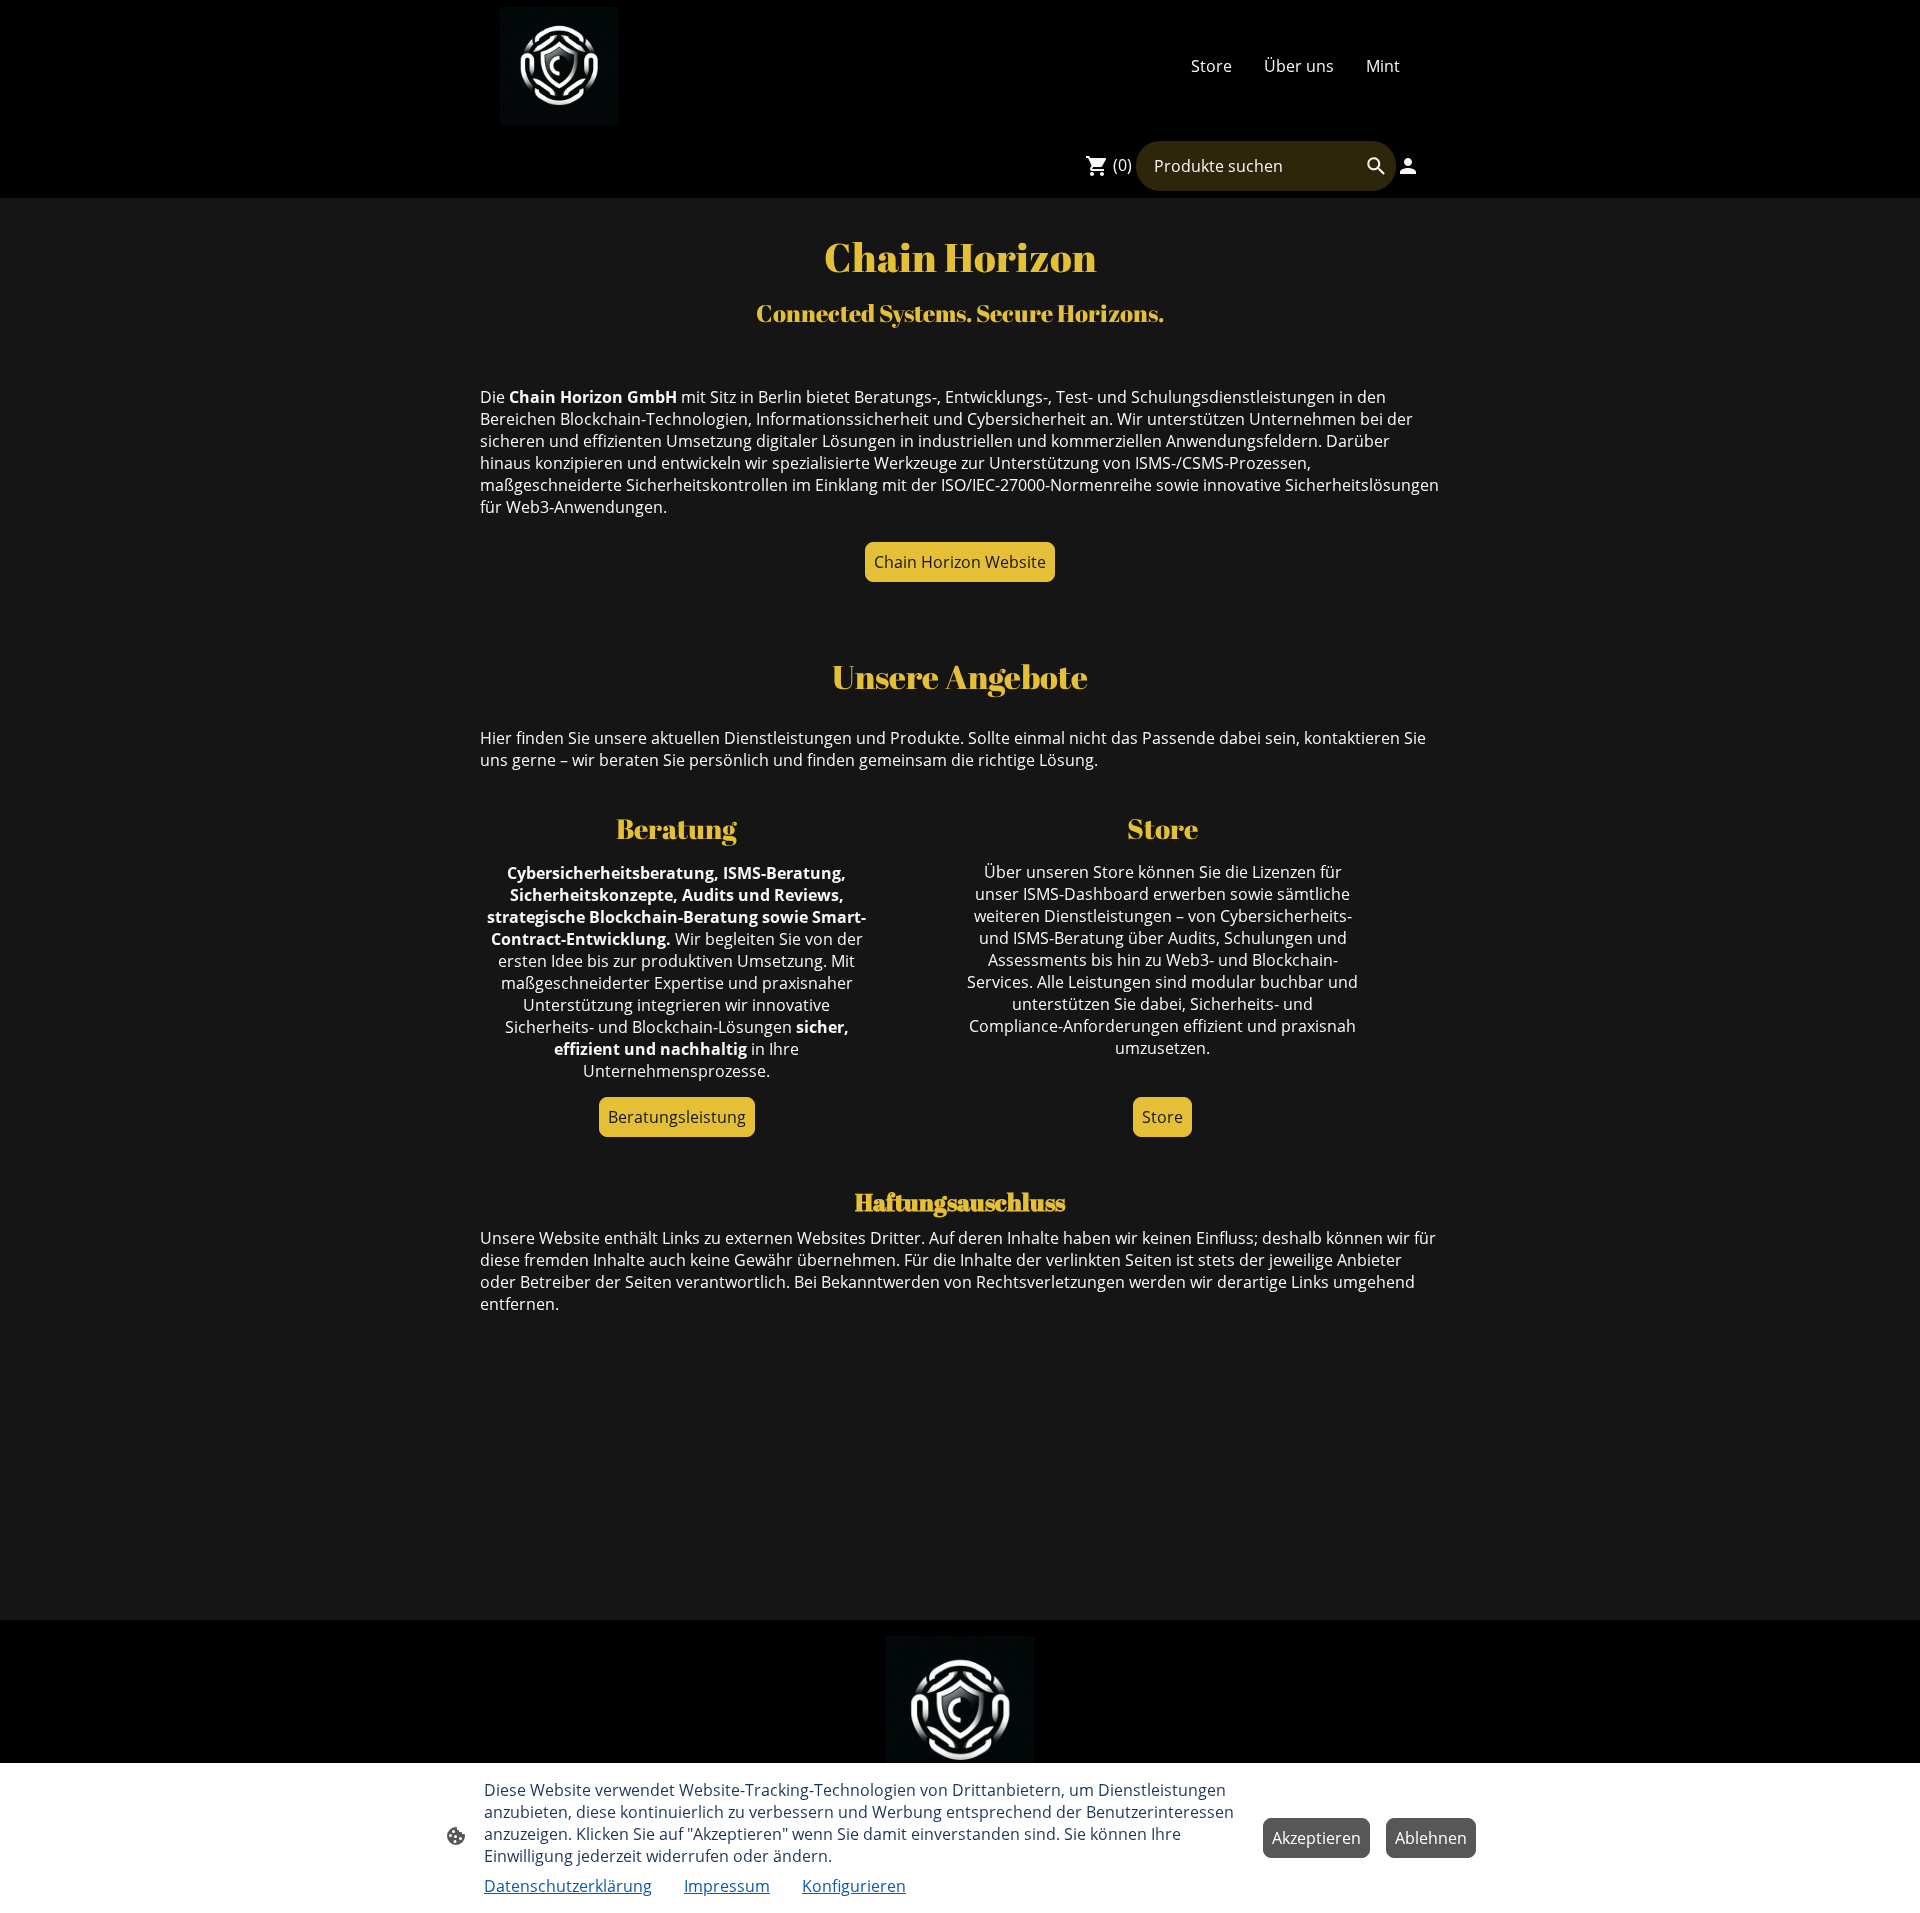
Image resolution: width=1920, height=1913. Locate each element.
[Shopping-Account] (1408, 166)
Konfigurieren (854, 1886)
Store (1162, 1117)
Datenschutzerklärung (568, 1886)
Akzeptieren (1316, 1838)
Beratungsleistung (677, 1117)
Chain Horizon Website (960, 562)
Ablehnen (1431, 1838)
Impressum (727, 1886)
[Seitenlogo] (559, 66)
